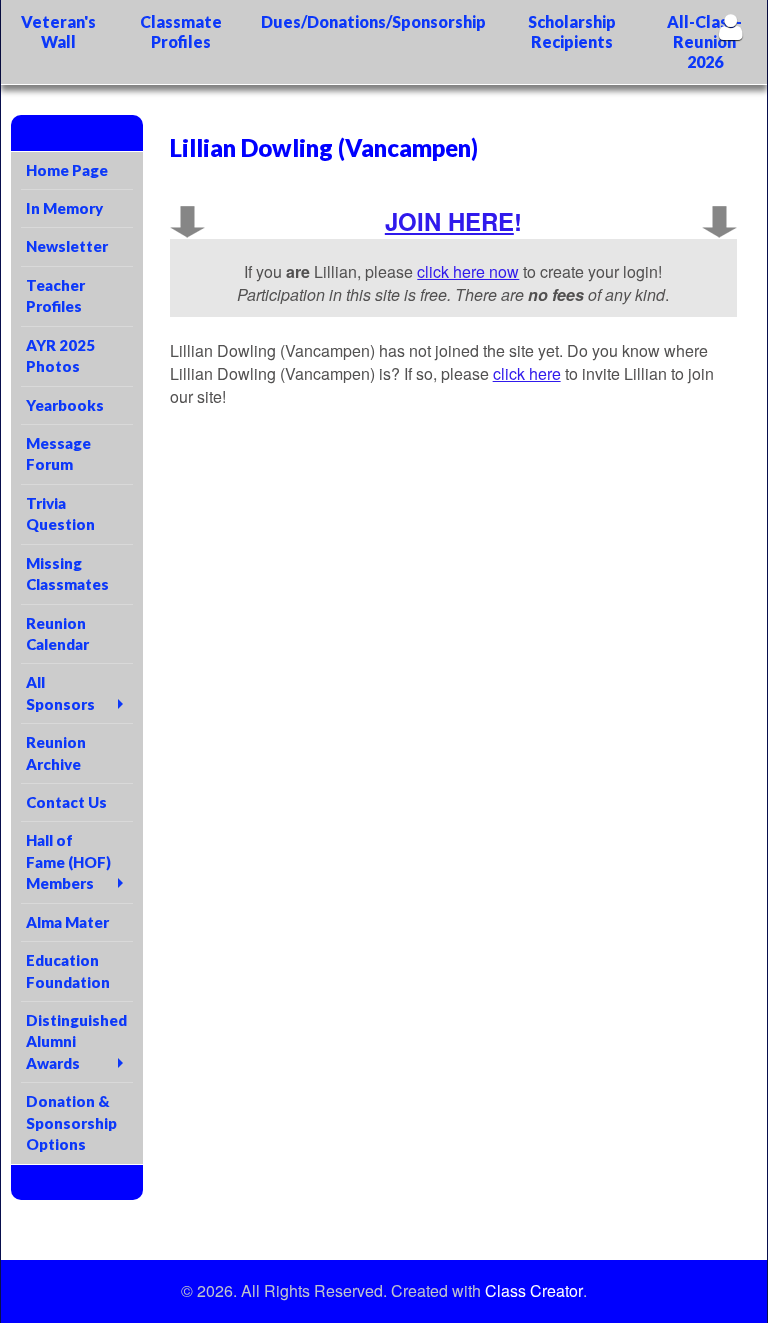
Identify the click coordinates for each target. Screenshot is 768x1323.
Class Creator (534, 1291)
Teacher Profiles (55, 295)
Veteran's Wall (58, 31)
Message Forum (58, 453)
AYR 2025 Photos (60, 355)
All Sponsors (60, 692)
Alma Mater (67, 922)
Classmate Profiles (181, 31)
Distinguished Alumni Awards (76, 1041)
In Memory (64, 208)
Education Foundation (68, 970)
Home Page (67, 170)
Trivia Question (60, 513)
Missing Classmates (67, 573)
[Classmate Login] (730, 26)
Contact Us (66, 802)
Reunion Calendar (57, 633)
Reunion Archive (56, 752)
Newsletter (67, 246)
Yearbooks (65, 405)
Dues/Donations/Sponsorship (373, 21)
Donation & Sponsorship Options (71, 1122)
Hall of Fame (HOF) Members (68, 861)
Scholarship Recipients (572, 31)
